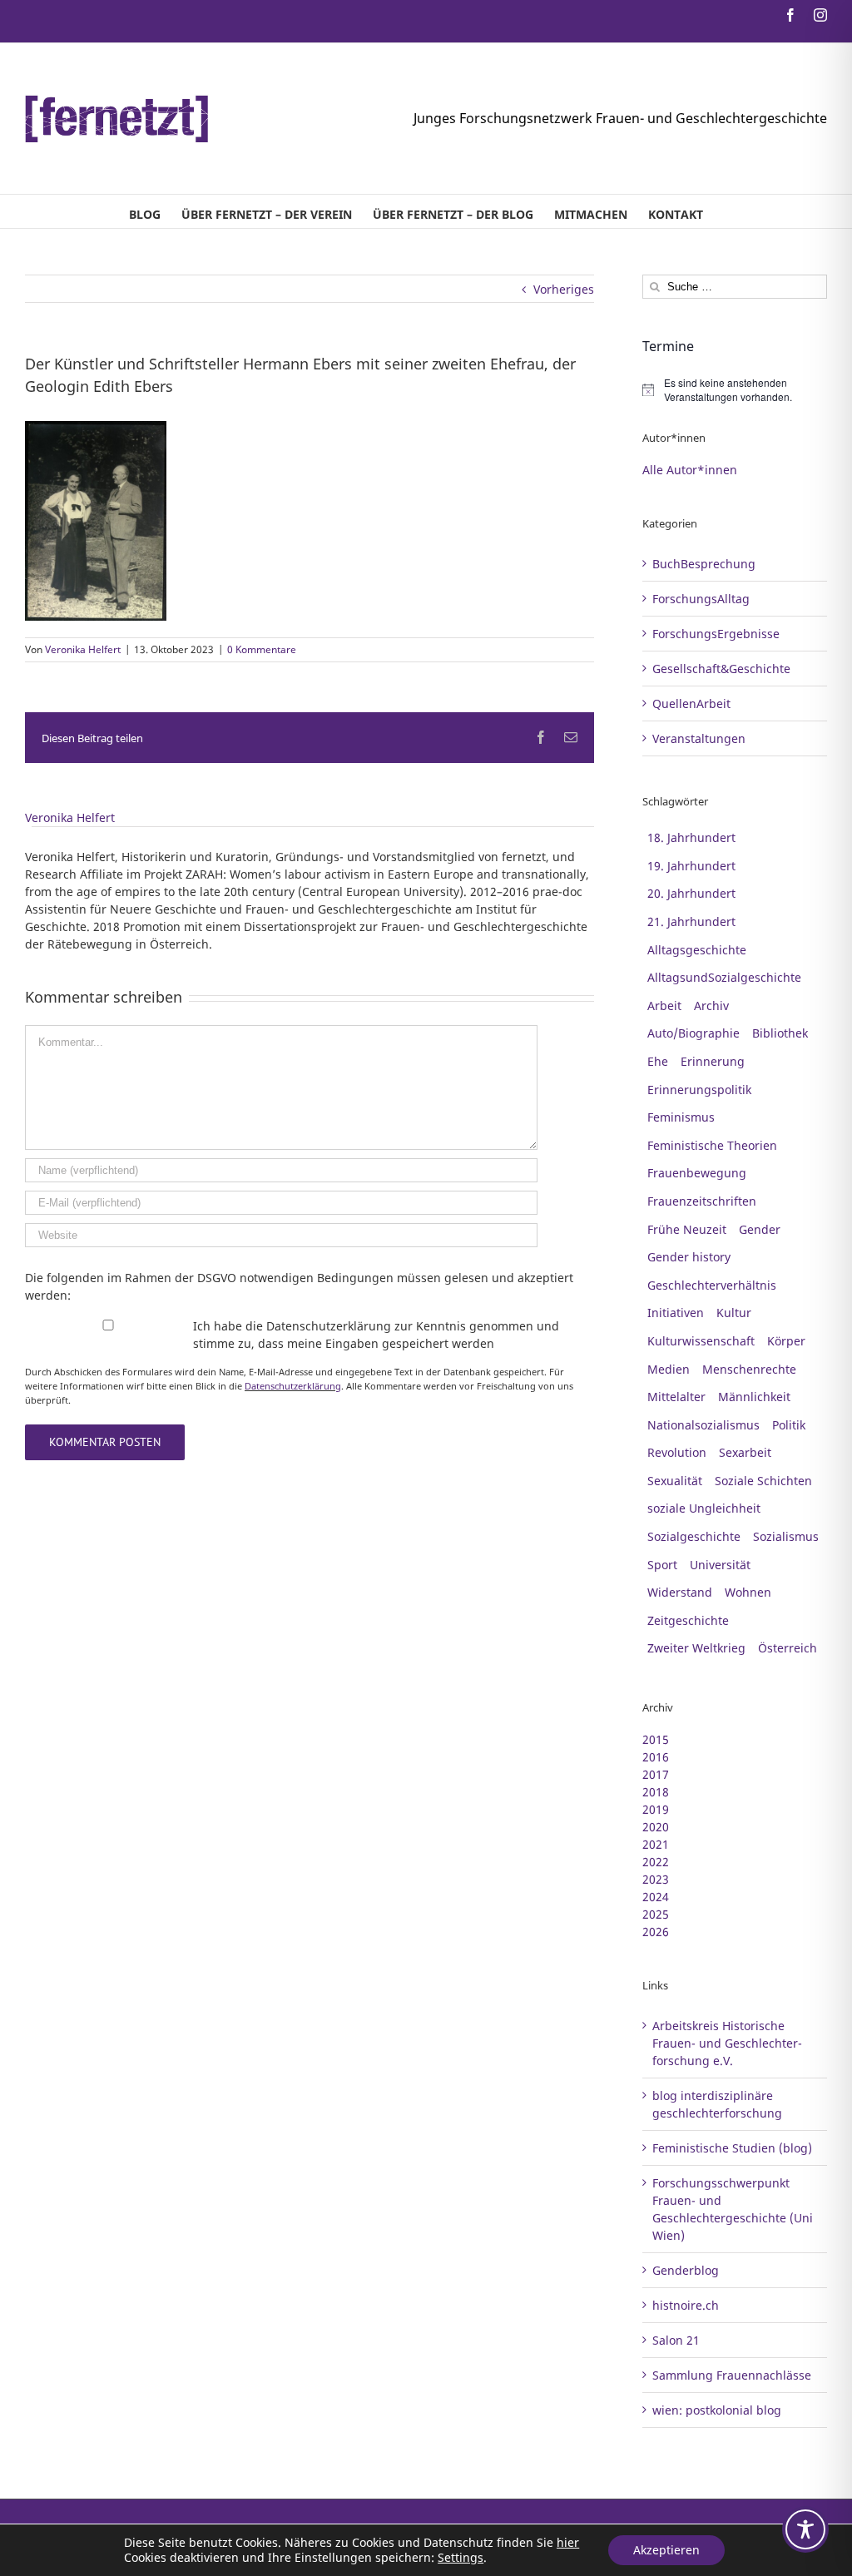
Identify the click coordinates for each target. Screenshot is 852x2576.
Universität (720, 1565)
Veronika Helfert (83, 649)
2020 (656, 1827)
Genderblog (686, 2270)
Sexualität (675, 1481)
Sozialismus (786, 1536)
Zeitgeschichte (688, 1620)
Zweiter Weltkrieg (696, 1648)
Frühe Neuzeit (687, 1229)
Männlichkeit (754, 1397)
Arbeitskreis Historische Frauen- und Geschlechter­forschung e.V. (727, 2043)
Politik (789, 1425)
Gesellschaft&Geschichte (721, 669)
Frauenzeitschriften (702, 1201)
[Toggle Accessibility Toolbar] (805, 2529)
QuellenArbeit (691, 703)
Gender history (689, 1257)
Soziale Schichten (763, 1481)
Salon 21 (676, 2340)
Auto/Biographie (693, 1033)
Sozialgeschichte (694, 1536)
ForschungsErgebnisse (716, 634)
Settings (461, 2558)
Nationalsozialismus (703, 1425)
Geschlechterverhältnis (712, 1285)
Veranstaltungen (699, 738)
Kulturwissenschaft (701, 1341)
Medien (669, 1369)
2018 (656, 1792)
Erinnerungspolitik (699, 1090)
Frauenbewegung (697, 1173)
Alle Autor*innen (690, 470)
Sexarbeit (745, 1452)
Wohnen (748, 1592)
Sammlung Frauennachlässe (732, 2375)
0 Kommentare (262, 649)
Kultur (734, 1313)
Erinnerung (713, 1061)
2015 (656, 1739)
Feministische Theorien (712, 1145)
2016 (656, 1757)
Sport (662, 1565)
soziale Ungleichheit (704, 1508)
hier (568, 2542)
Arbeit (664, 1006)
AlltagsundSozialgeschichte (724, 977)
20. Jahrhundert (691, 893)
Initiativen (676, 1313)
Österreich (788, 1648)
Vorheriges (564, 289)
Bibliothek (780, 1033)
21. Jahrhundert (691, 921)
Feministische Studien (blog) (732, 2148)
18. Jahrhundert (691, 837)
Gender (760, 1229)
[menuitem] (145, 211)
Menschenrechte (749, 1369)
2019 (656, 1809)
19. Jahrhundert (691, 866)
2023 (656, 1879)
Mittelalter (676, 1397)
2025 (656, 1914)
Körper (786, 1341)
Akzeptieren (666, 2550)
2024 (656, 1897)
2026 (656, 1932)
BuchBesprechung (704, 564)
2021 (656, 1844)
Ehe (658, 1061)
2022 (656, 1862)
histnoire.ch (686, 2305)
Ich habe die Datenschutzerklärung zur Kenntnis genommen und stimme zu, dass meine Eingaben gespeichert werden (376, 1335)
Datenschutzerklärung (293, 1386)
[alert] (735, 390)
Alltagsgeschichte (697, 950)
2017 (656, 1774)
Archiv (711, 1006)
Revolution (677, 1452)
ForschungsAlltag (701, 599)
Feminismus (681, 1117)
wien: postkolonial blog (717, 2410)
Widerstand (680, 1592)
